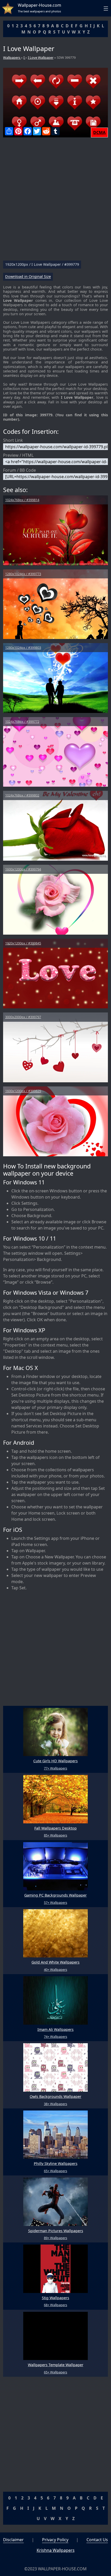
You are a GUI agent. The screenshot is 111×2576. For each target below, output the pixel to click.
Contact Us (97, 2540)
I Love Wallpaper (41, 57)
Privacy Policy (55, 2540)
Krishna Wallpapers (56, 2550)
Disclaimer (13, 2540)
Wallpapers (12, 57)
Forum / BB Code (19, 470)
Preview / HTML (18, 455)
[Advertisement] (55, 201)
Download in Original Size (28, 277)
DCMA (99, 132)
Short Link (13, 440)
